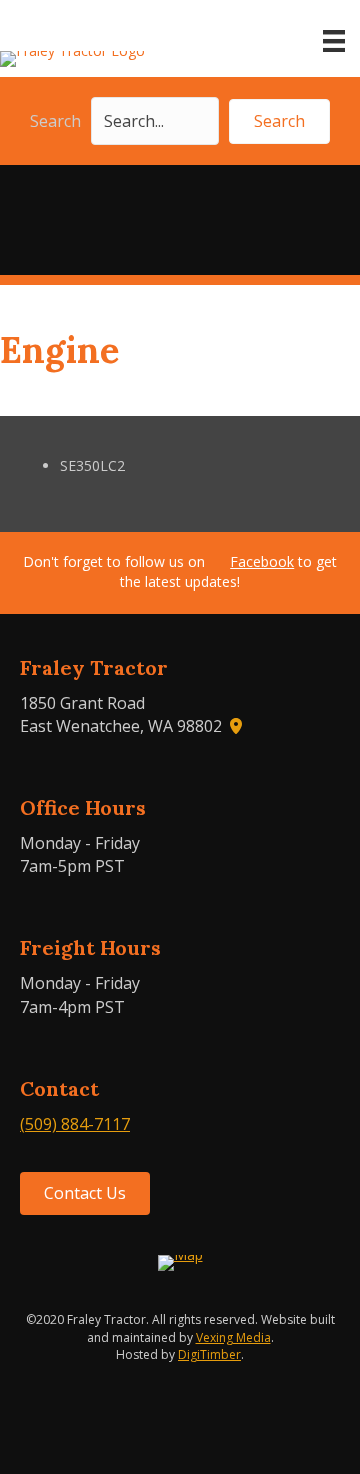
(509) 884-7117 (75, 1124)
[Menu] (334, 41)
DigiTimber (209, 1354)
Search (55, 121)
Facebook (262, 561)
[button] (279, 121)
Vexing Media (233, 1337)
